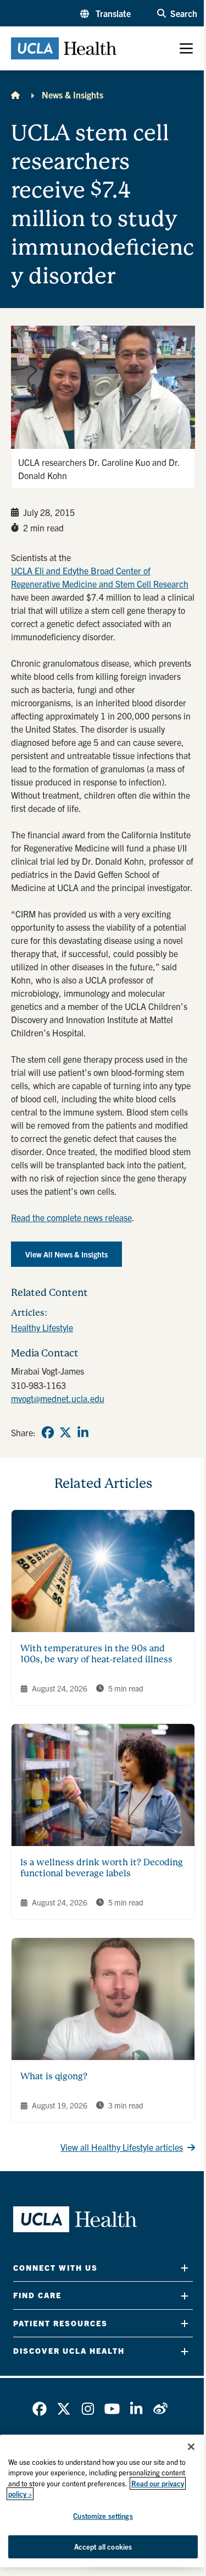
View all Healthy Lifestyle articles (122, 2147)
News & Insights (73, 95)
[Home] (15, 95)
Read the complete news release (71, 1217)
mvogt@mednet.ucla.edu (58, 1398)
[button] (105, 13)
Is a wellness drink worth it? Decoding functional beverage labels (102, 1868)
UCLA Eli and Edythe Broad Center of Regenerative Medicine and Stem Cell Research (100, 577)
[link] (48, 1432)
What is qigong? (54, 2076)
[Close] (191, 2447)
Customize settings (103, 2516)
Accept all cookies (103, 2547)
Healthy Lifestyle (42, 1327)
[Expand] (185, 2268)
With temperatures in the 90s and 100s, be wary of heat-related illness (96, 1654)
